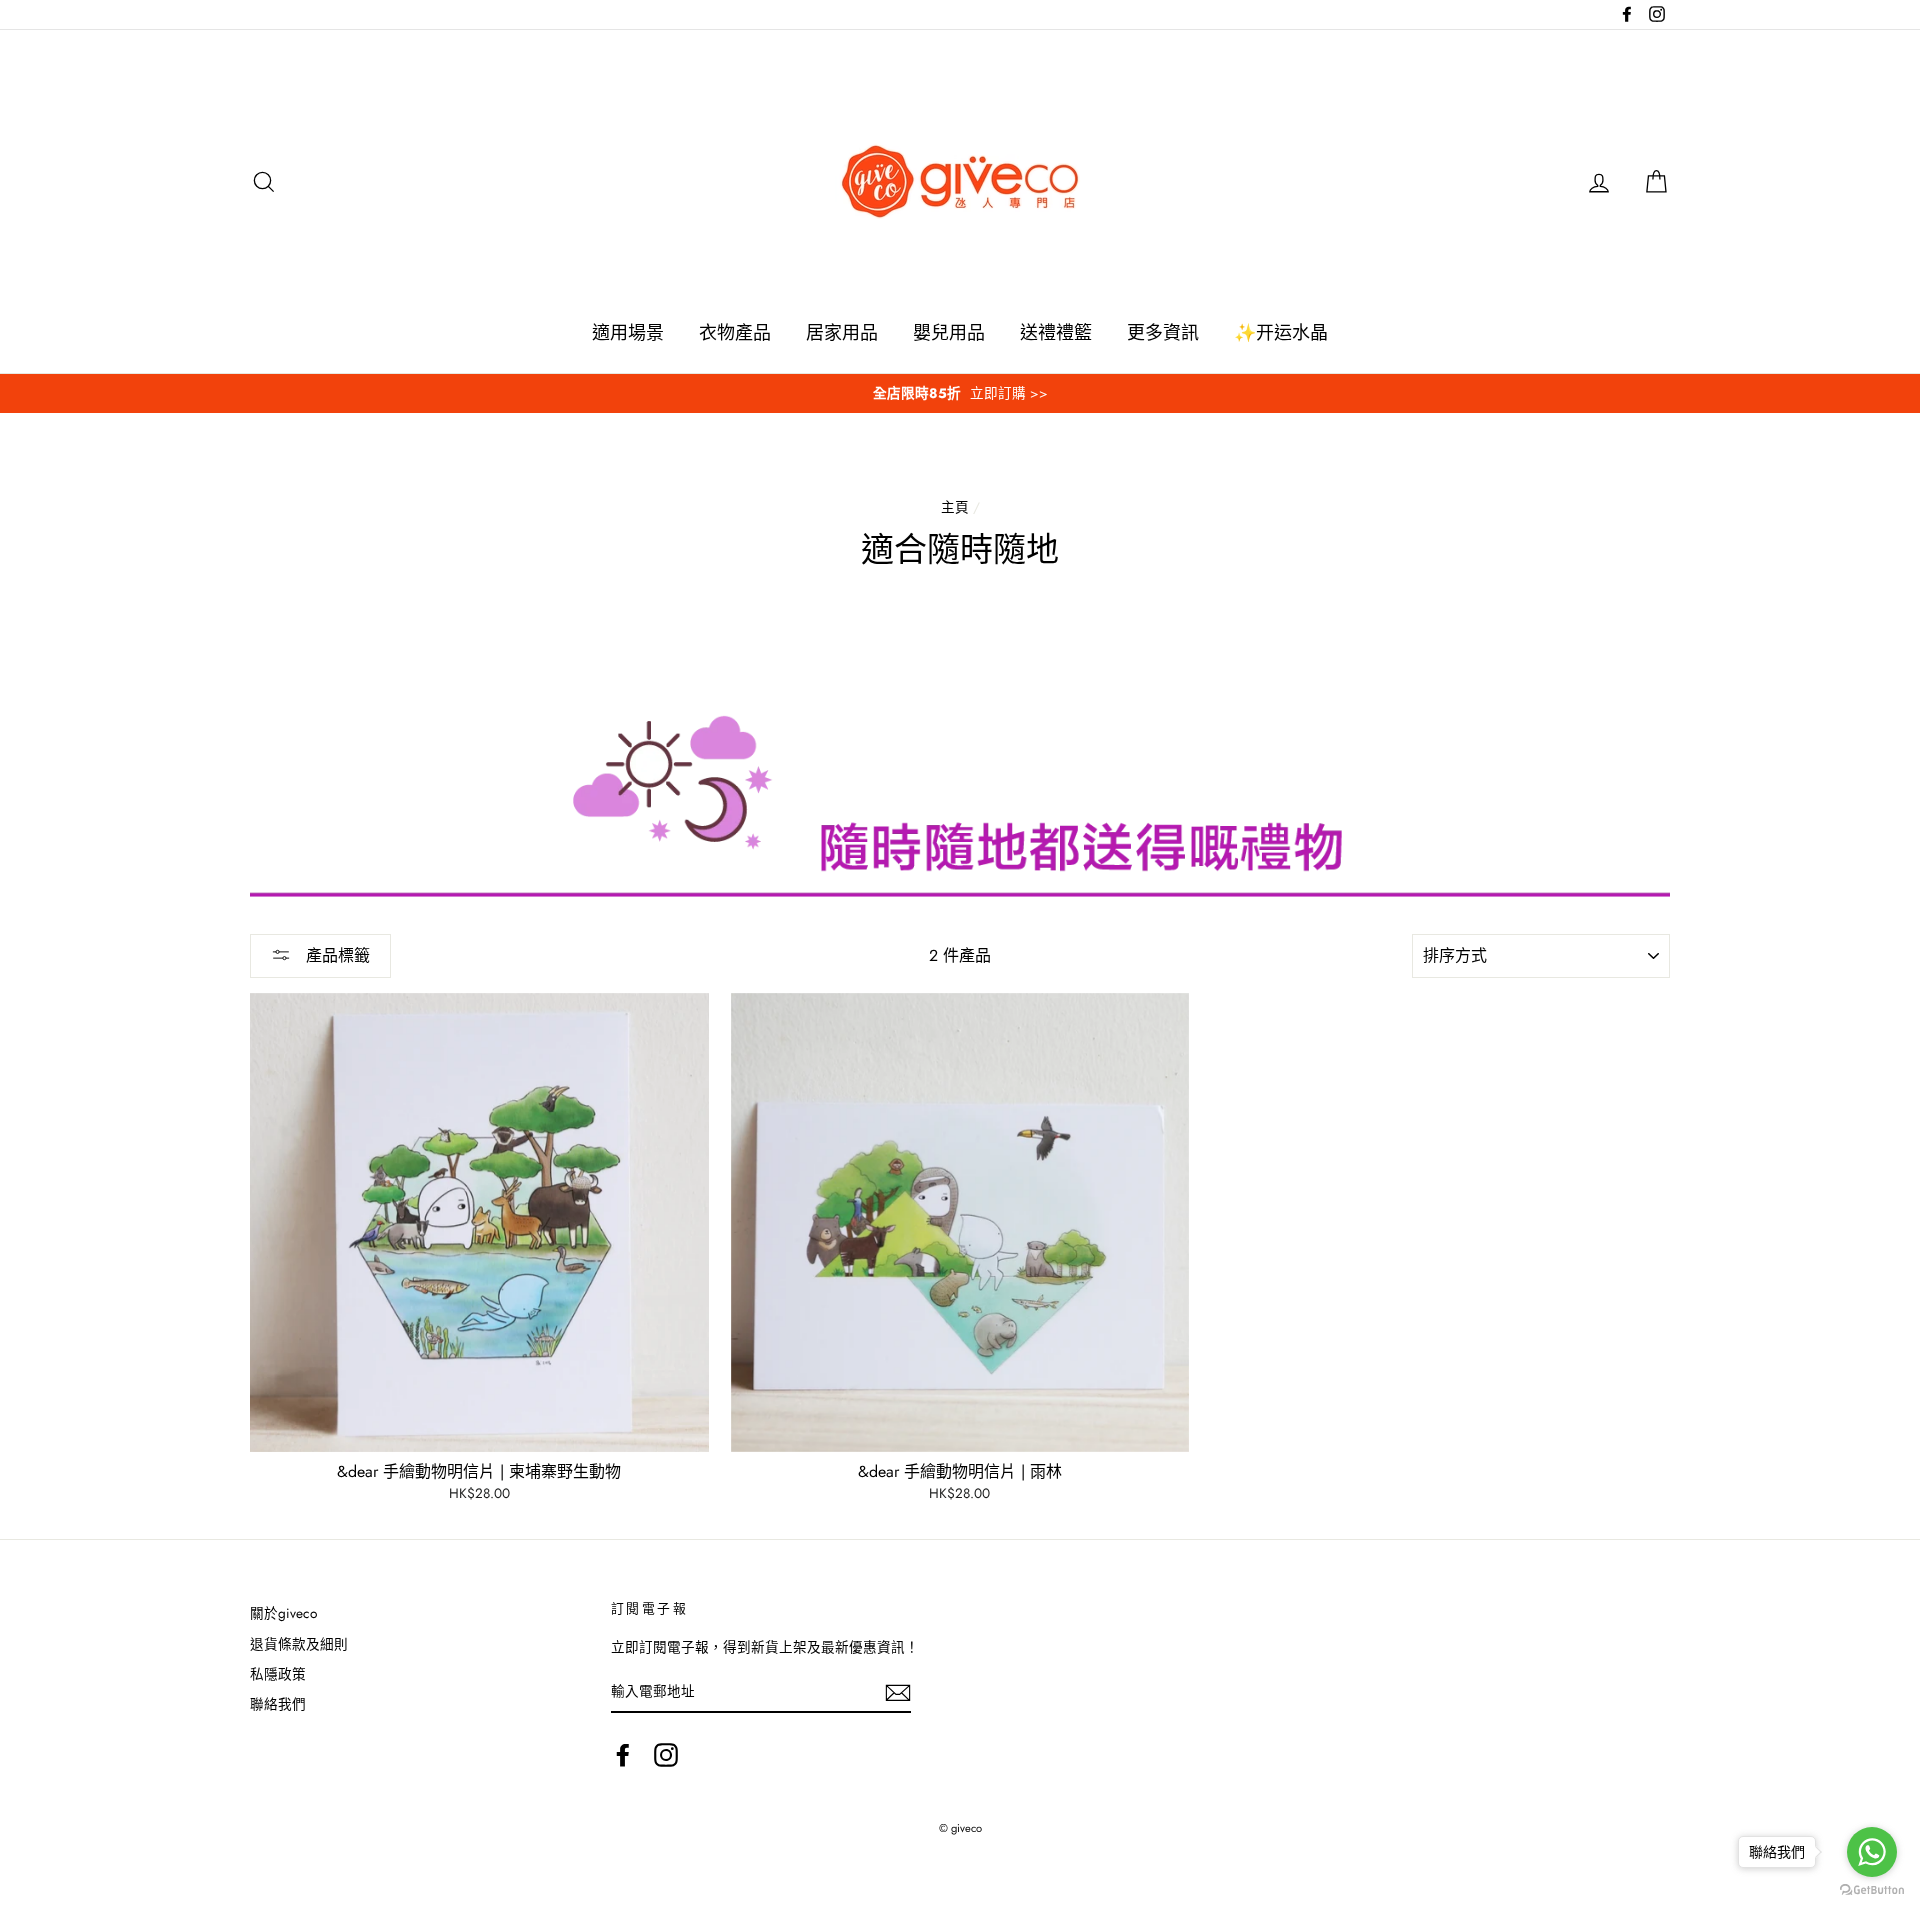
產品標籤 (335, 955)
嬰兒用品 (949, 333)
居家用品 (842, 333)
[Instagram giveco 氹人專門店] (666, 1755)
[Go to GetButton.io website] (1872, 1890)
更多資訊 (1163, 333)
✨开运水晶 (1281, 333)
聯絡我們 (278, 1704)
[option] (960, 393)
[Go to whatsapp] (1872, 1852)
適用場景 (628, 333)
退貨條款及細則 (299, 1644)
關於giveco (283, 1613)
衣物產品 (735, 333)
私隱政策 (278, 1674)
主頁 (955, 507)
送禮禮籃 (1056, 333)
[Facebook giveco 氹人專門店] (623, 1755)
